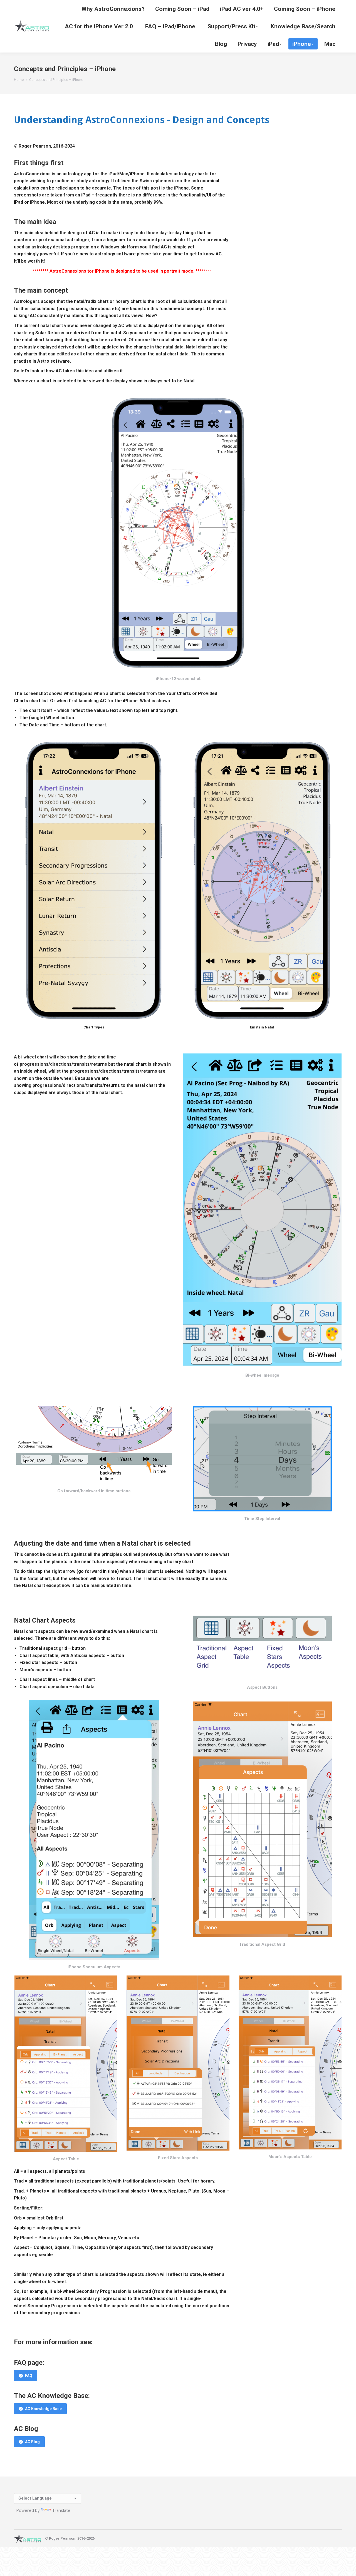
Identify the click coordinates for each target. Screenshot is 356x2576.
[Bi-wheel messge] (262, 1211)
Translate (61, 2510)
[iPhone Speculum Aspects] (94, 1830)
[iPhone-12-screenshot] (178, 533)
